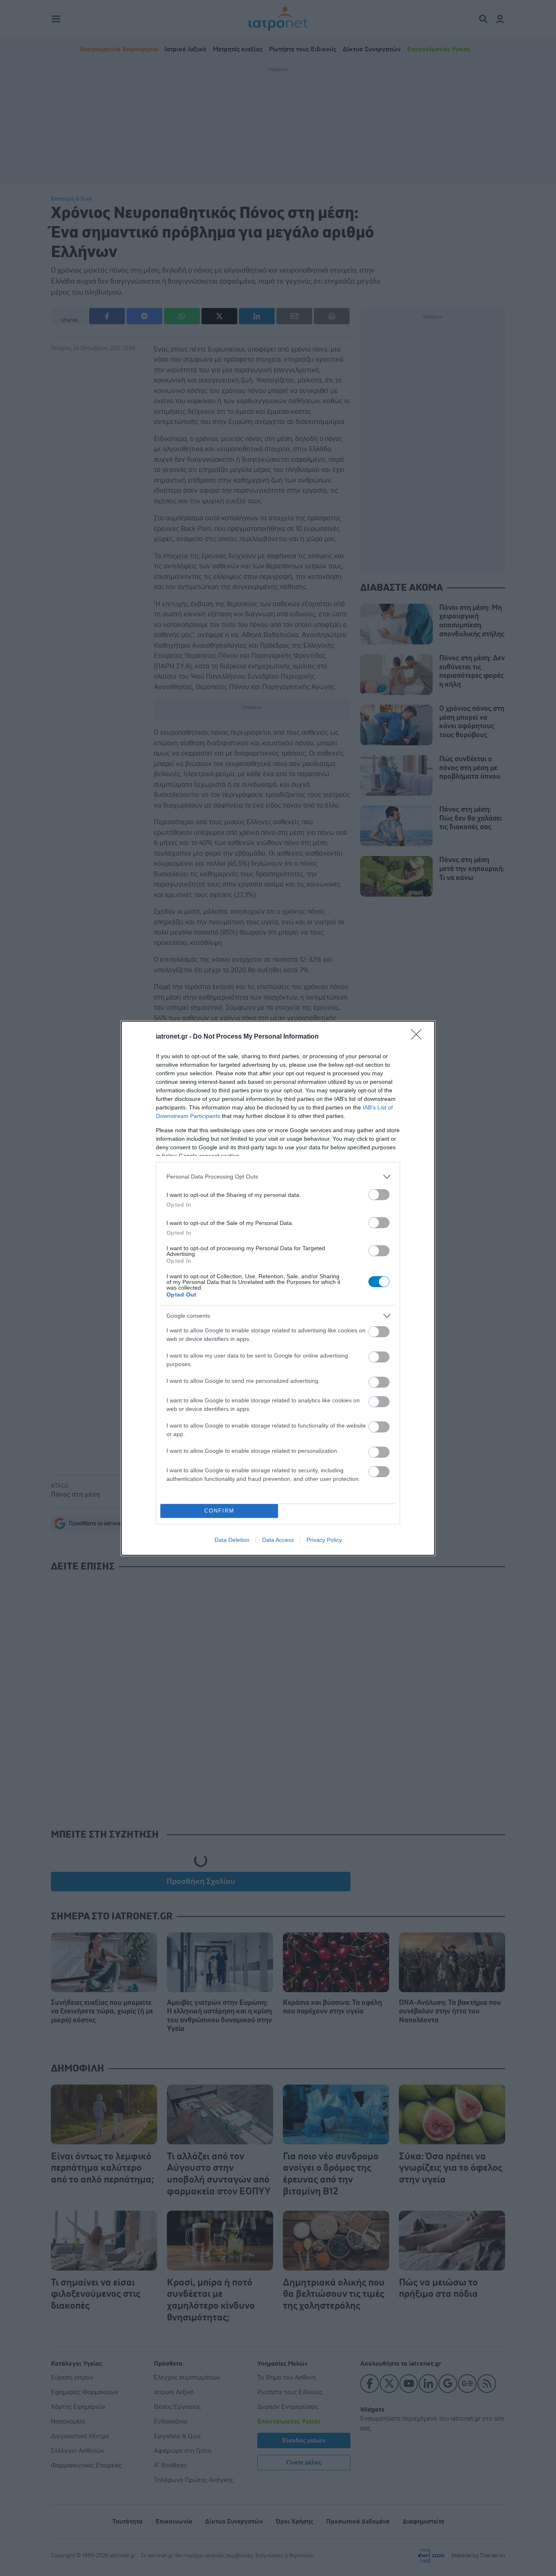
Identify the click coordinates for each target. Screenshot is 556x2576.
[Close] (419, 1037)
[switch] (379, 1195)
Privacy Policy (324, 1540)
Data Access (278, 1540)
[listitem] (278, 1177)
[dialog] (278, 1288)
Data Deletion (232, 1540)
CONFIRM (219, 1511)
